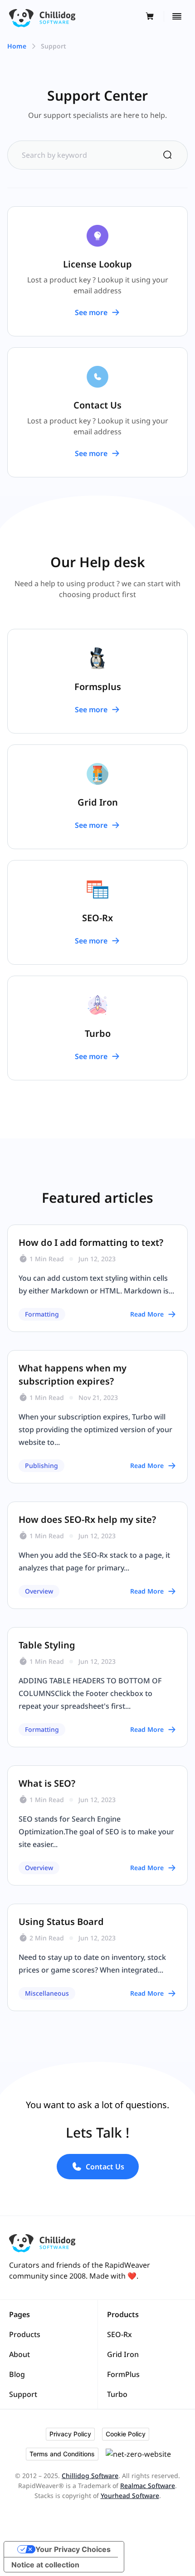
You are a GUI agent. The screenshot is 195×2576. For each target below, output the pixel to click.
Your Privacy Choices (73, 2549)
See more (91, 312)
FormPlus (123, 2374)
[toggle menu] (175, 16)
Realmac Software (148, 2486)
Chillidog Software (90, 2476)
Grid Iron (123, 2354)
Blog (17, 2374)
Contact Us (105, 2167)
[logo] (42, 16)
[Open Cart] (153, 17)
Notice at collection (45, 2565)
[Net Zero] (141, 2454)
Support (23, 2394)
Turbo (117, 2394)
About (19, 2354)
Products (25, 2334)
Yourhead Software (130, 2496)
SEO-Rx (119, 2334)
